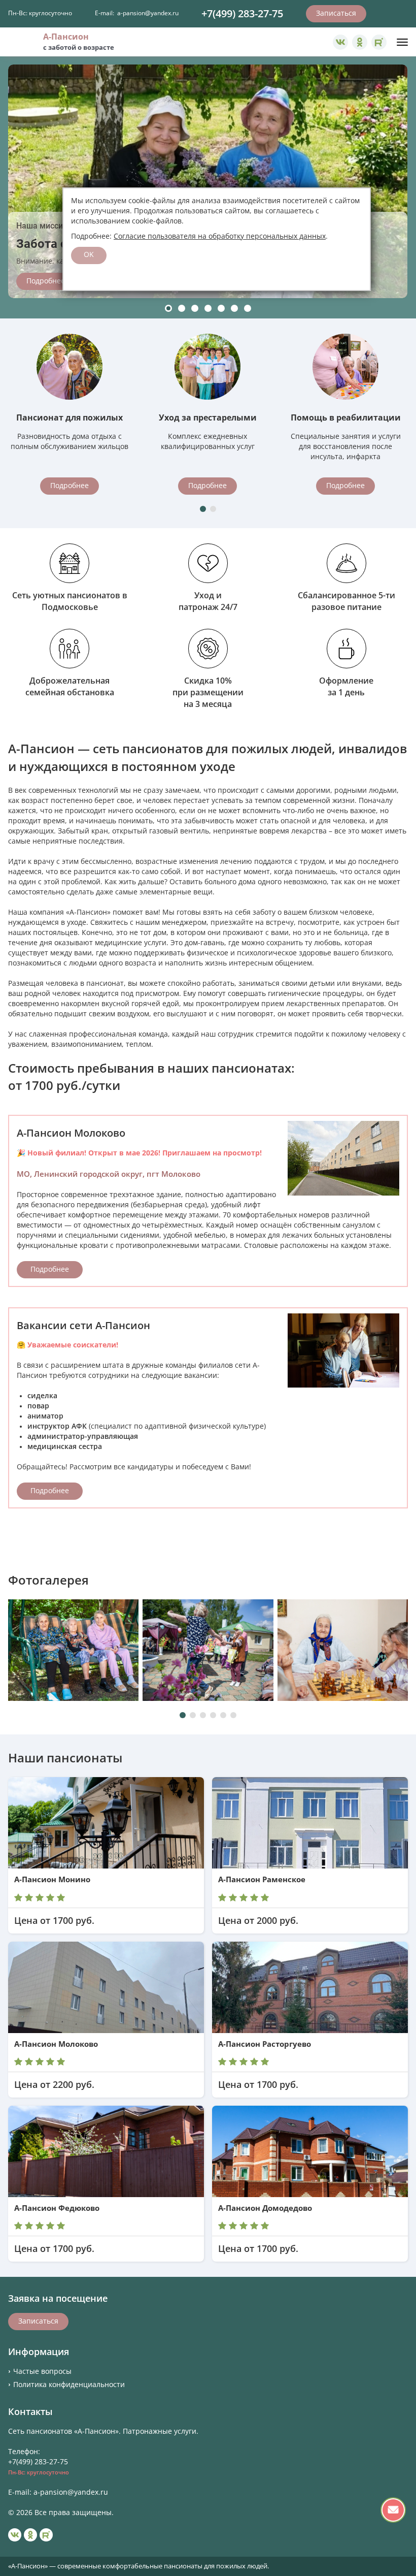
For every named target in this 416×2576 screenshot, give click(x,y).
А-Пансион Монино (52, 1880)
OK (89, 254)
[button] (168, 308)
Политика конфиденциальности (69, 2385)
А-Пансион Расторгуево (265, 2044)
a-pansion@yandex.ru (148, 13)
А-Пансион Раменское (262, 1880)
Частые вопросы (42, 2371)
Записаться (336, 13)
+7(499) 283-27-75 (242, 14)
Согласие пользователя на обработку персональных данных (220, 236)
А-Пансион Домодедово (265, 2208)
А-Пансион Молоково (56, 2044)
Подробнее (46, 281)
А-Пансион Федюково (57, 2208)
